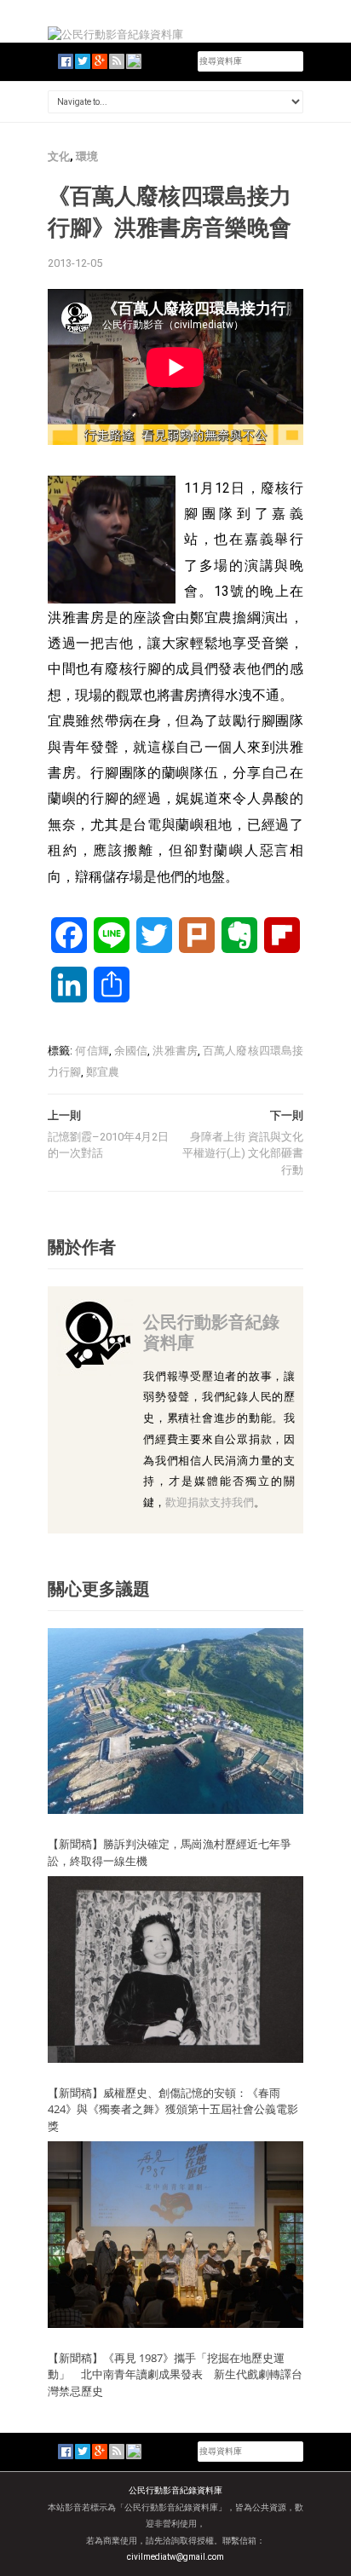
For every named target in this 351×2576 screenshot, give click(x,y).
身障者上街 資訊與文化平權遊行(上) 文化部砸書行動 (243, 1153)
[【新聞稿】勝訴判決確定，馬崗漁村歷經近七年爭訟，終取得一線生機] (175, 1720)
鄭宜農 (103, 1072)
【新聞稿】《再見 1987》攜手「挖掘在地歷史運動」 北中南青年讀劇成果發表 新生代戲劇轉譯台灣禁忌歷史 (175, 2374)
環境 (87, 156)
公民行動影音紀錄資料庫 (211, 1332)
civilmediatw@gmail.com (175, 2557)
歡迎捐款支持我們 (210, 1502)
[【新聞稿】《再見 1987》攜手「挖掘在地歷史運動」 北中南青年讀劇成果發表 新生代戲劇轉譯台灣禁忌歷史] (175, 2234)
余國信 (131, 1051)
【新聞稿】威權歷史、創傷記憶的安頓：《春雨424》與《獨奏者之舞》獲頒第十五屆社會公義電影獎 (173, 2109)
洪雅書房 (175, 1051)
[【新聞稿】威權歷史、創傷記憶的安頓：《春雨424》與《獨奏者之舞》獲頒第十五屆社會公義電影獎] (175, 1969)
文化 (59, 156)
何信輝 (92, 1051)
